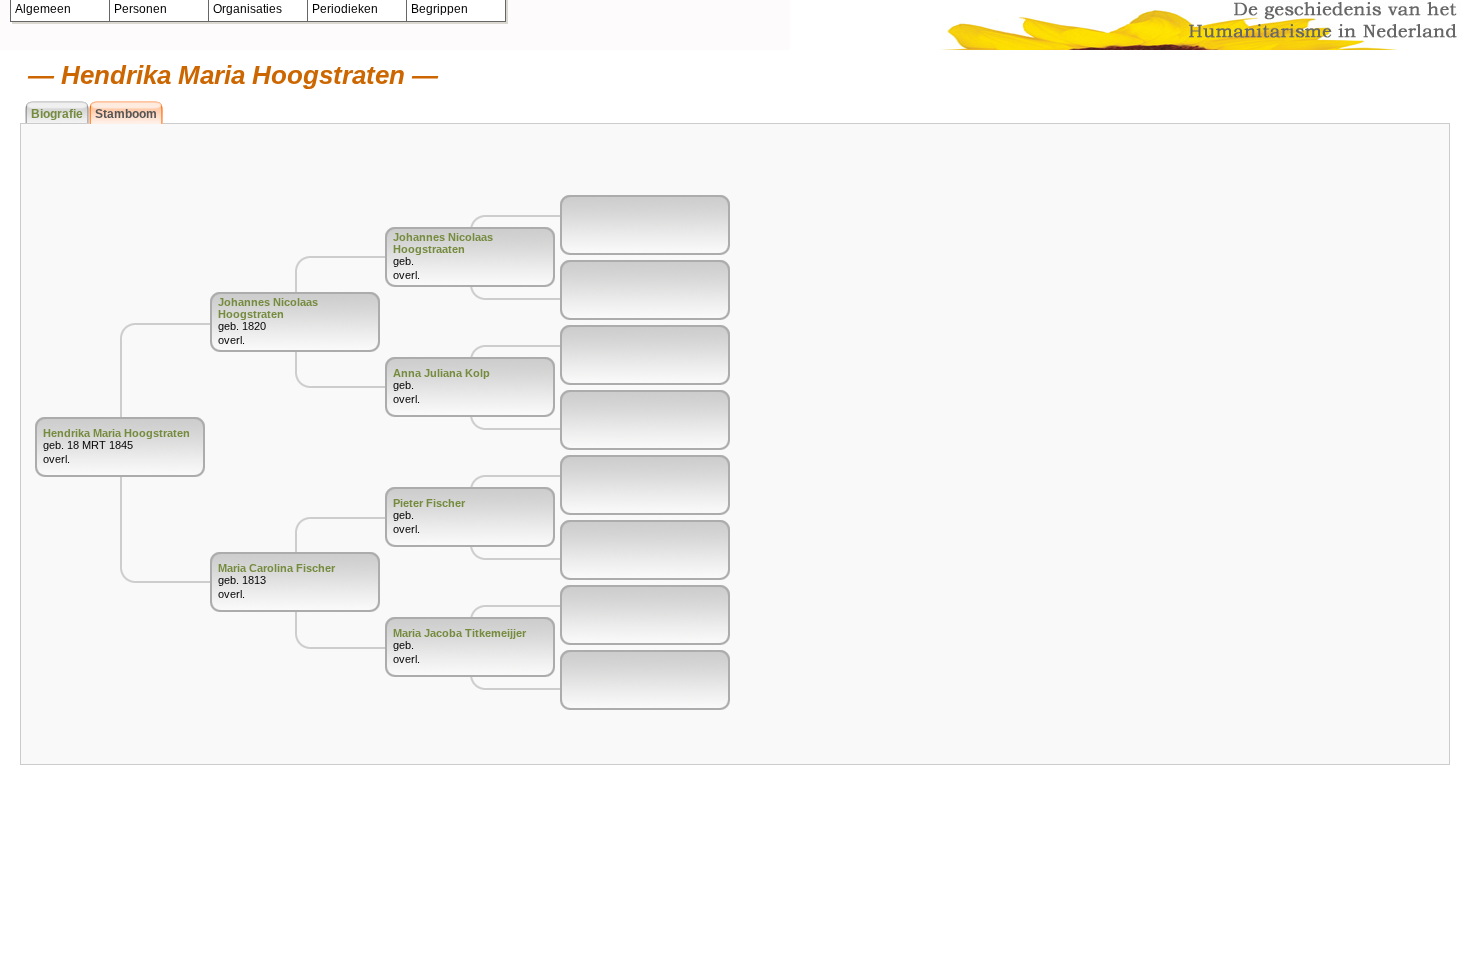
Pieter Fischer (429, 503)
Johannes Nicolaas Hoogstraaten (443, 243)
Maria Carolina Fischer (276, 568)
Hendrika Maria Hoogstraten (116, 433)
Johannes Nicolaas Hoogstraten (268, 308)
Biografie (57, 114)
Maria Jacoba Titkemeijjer (459, 633)
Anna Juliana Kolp (441, 373)
